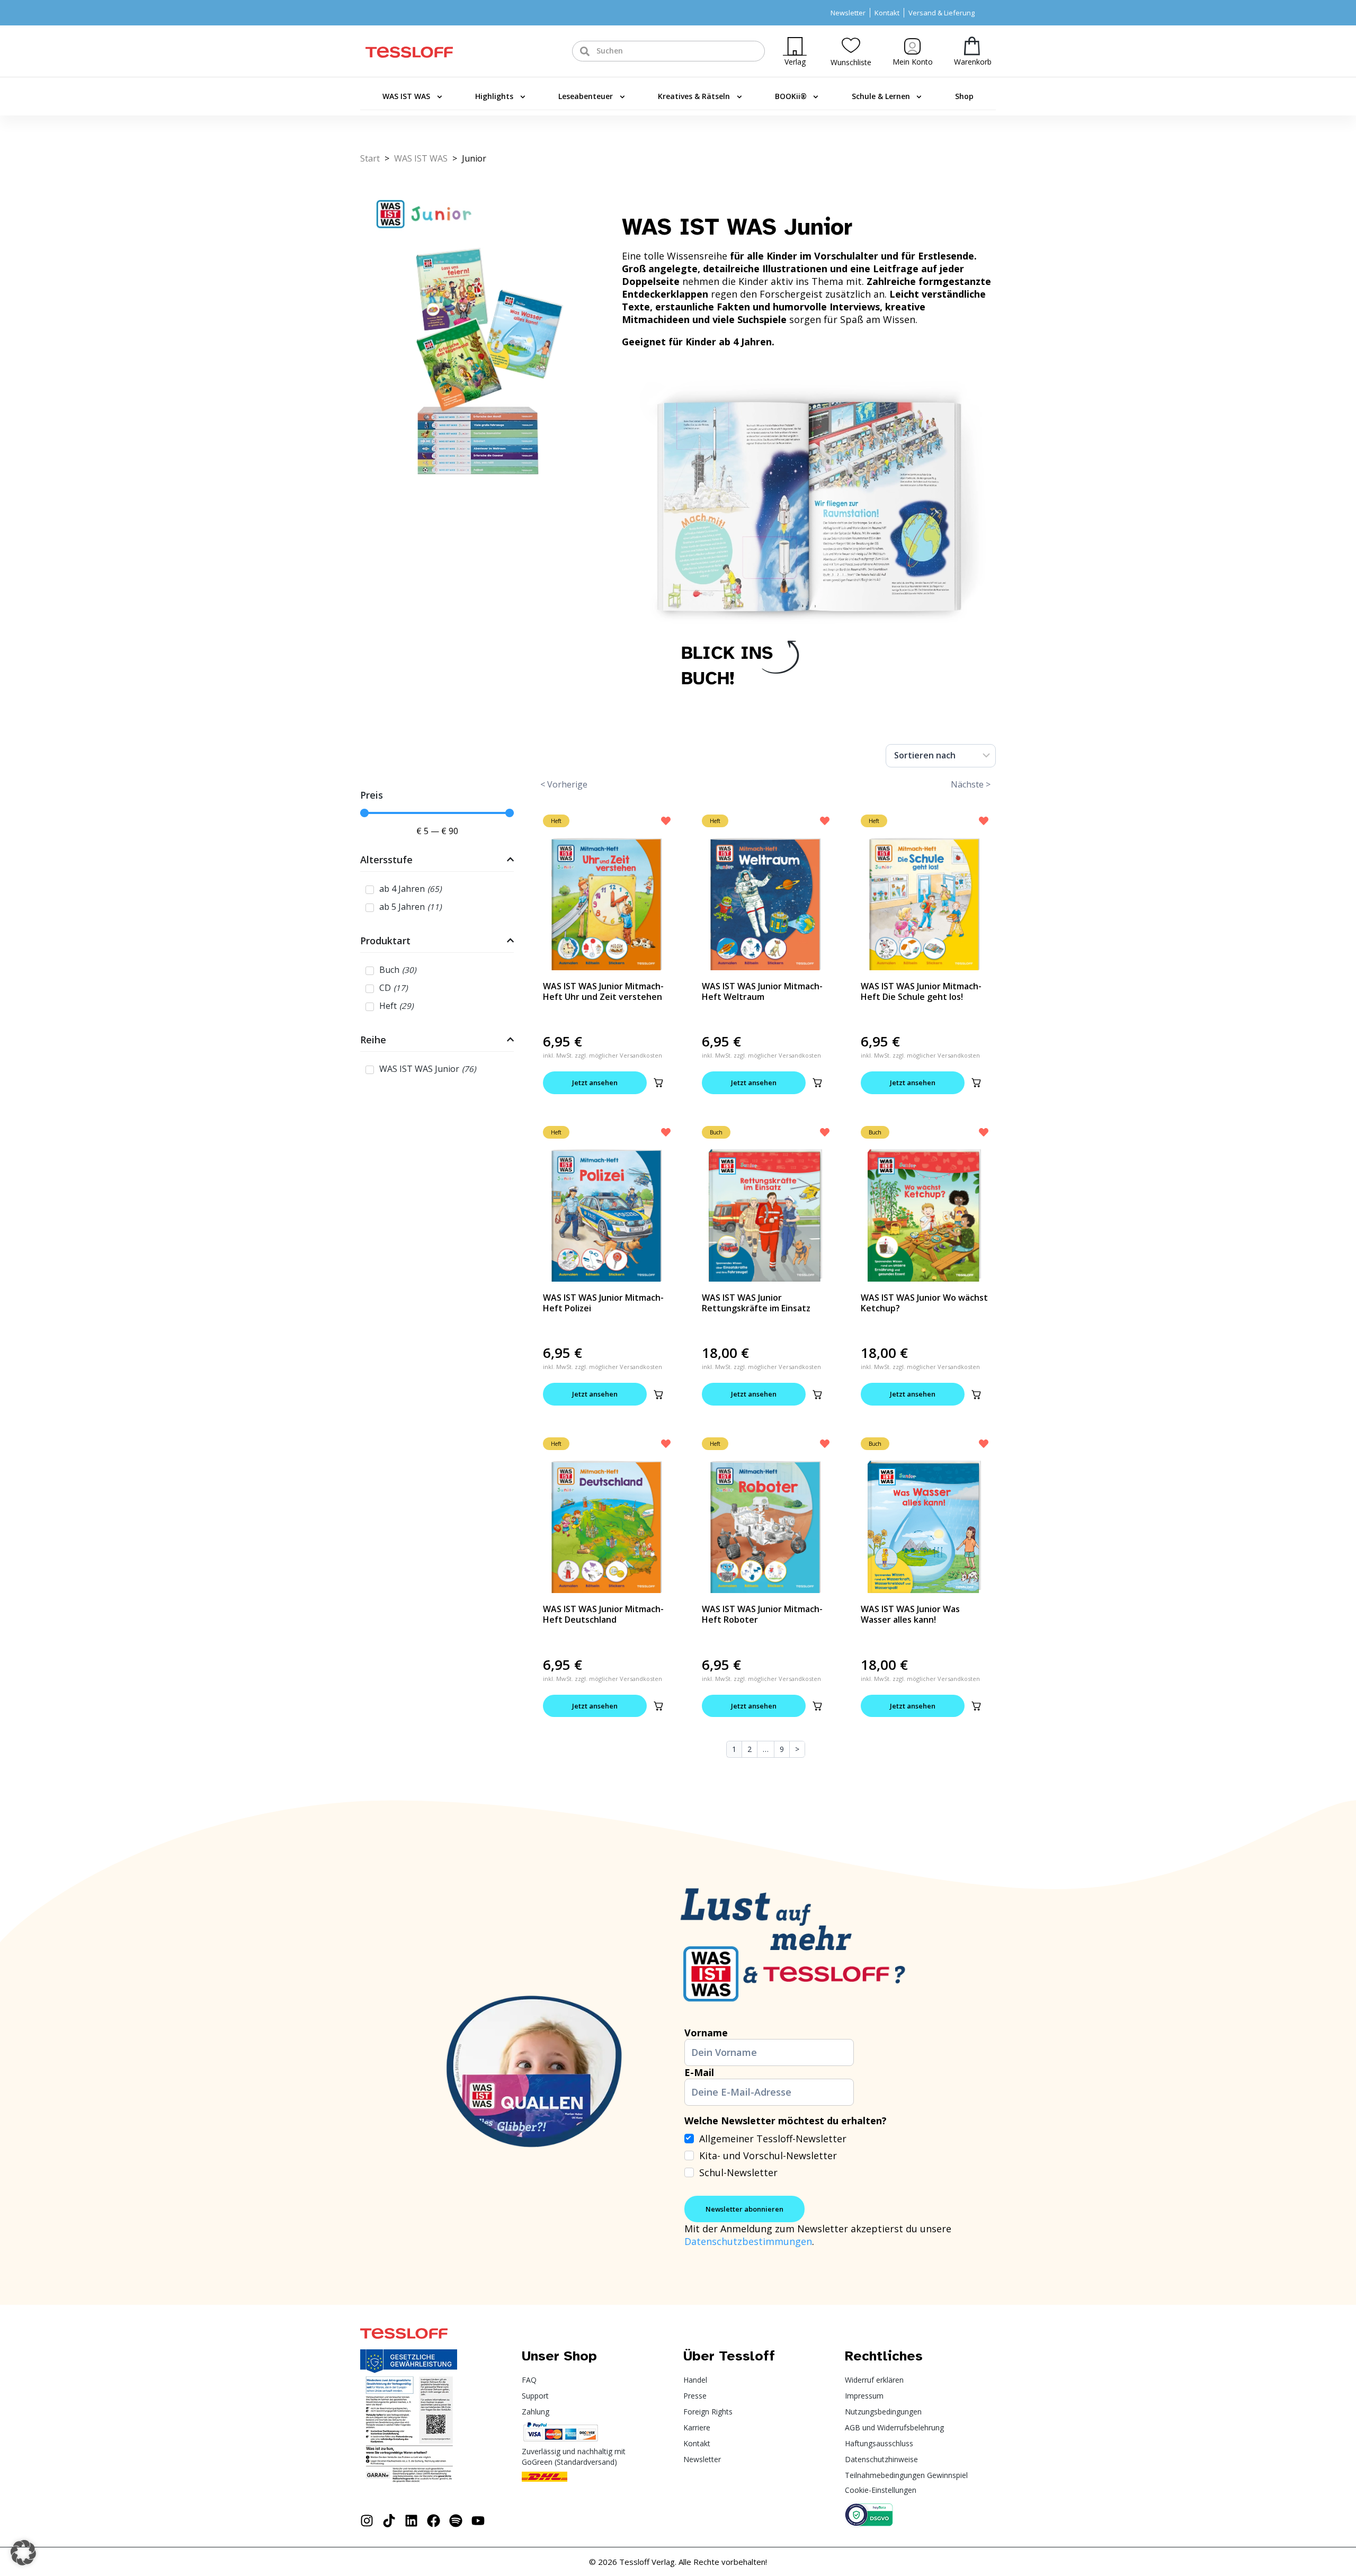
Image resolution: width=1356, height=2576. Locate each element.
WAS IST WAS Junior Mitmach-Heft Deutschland (603, 1614)
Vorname (706, 2033)
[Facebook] (434, 2521)
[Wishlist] (851, 45)
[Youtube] (478, 2521)
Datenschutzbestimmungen (748, 2241)
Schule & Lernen (881, 96)
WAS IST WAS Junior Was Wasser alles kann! (910, 1614)
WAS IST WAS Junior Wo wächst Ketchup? (924, 1303)
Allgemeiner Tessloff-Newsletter (773, 2139)
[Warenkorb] (972, 46)
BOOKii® (791, 96)
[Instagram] (367, 2521)
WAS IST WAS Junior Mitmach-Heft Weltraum (762, 991)
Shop (964, 96)
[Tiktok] (389, 2521)
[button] (658, 1083)
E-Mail (699, 2072)
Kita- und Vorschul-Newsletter (768, 2155)
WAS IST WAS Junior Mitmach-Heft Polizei (603, 1303)
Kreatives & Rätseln (694, 96)
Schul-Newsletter (738, 2172)
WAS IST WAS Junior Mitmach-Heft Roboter (762, 1614)
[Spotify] (456, 2521)
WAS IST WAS (406, 96)
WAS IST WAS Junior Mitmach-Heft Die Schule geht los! (921, 991)
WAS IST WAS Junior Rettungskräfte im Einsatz (756, 1303)
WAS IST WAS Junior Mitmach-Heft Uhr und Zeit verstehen (603, 991)
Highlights (494, 96)
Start (370, 158)
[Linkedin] (411, 2521)
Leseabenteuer (586, 96)
